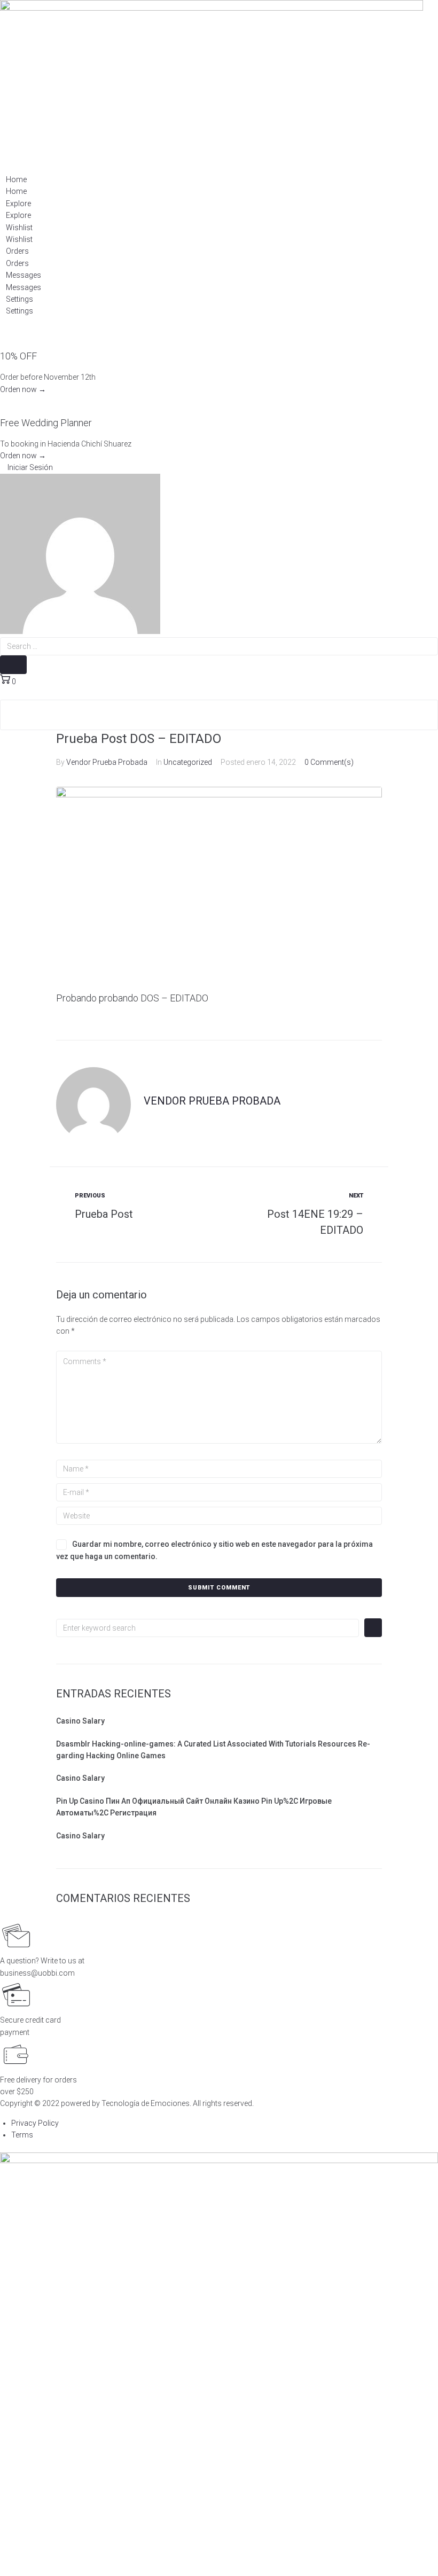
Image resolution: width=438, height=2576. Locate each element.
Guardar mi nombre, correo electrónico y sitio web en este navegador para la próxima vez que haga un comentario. (214, 1550)
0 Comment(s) (329, 762)
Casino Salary (80, 1721)
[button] (26, 467)
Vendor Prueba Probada (107, 762)
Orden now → (23, 389)
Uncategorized (188, 762)
